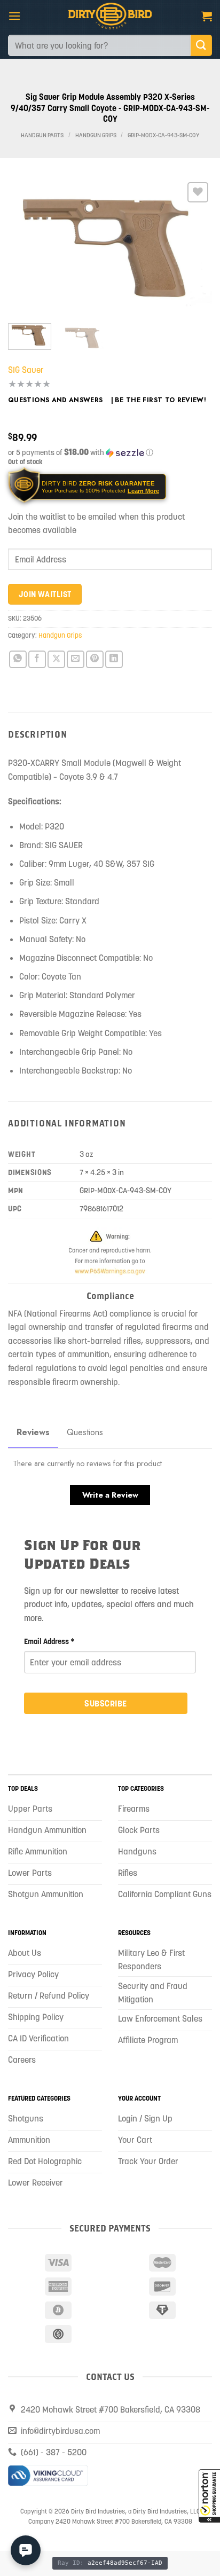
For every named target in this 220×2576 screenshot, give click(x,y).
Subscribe (105, 1703)
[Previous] (26, 247)
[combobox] (99, 45)
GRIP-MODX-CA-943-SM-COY (163, 135)
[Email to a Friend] (76, 659)
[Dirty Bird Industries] (110, 16)
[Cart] (207, 16)
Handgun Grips (96, 135)
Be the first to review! (160, 400)
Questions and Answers (56, 400)
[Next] (194, 247)
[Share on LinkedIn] (114, 659)
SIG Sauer (26, 370)
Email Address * (49, 1641)
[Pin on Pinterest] (95, 659)
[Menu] (14, 16)
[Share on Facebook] (37, 659)
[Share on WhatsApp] (18, 659)
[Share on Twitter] (56, 659)
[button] (209, 2496)
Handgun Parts (42, 135)
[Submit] (201, 45)
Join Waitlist (45, 594)
